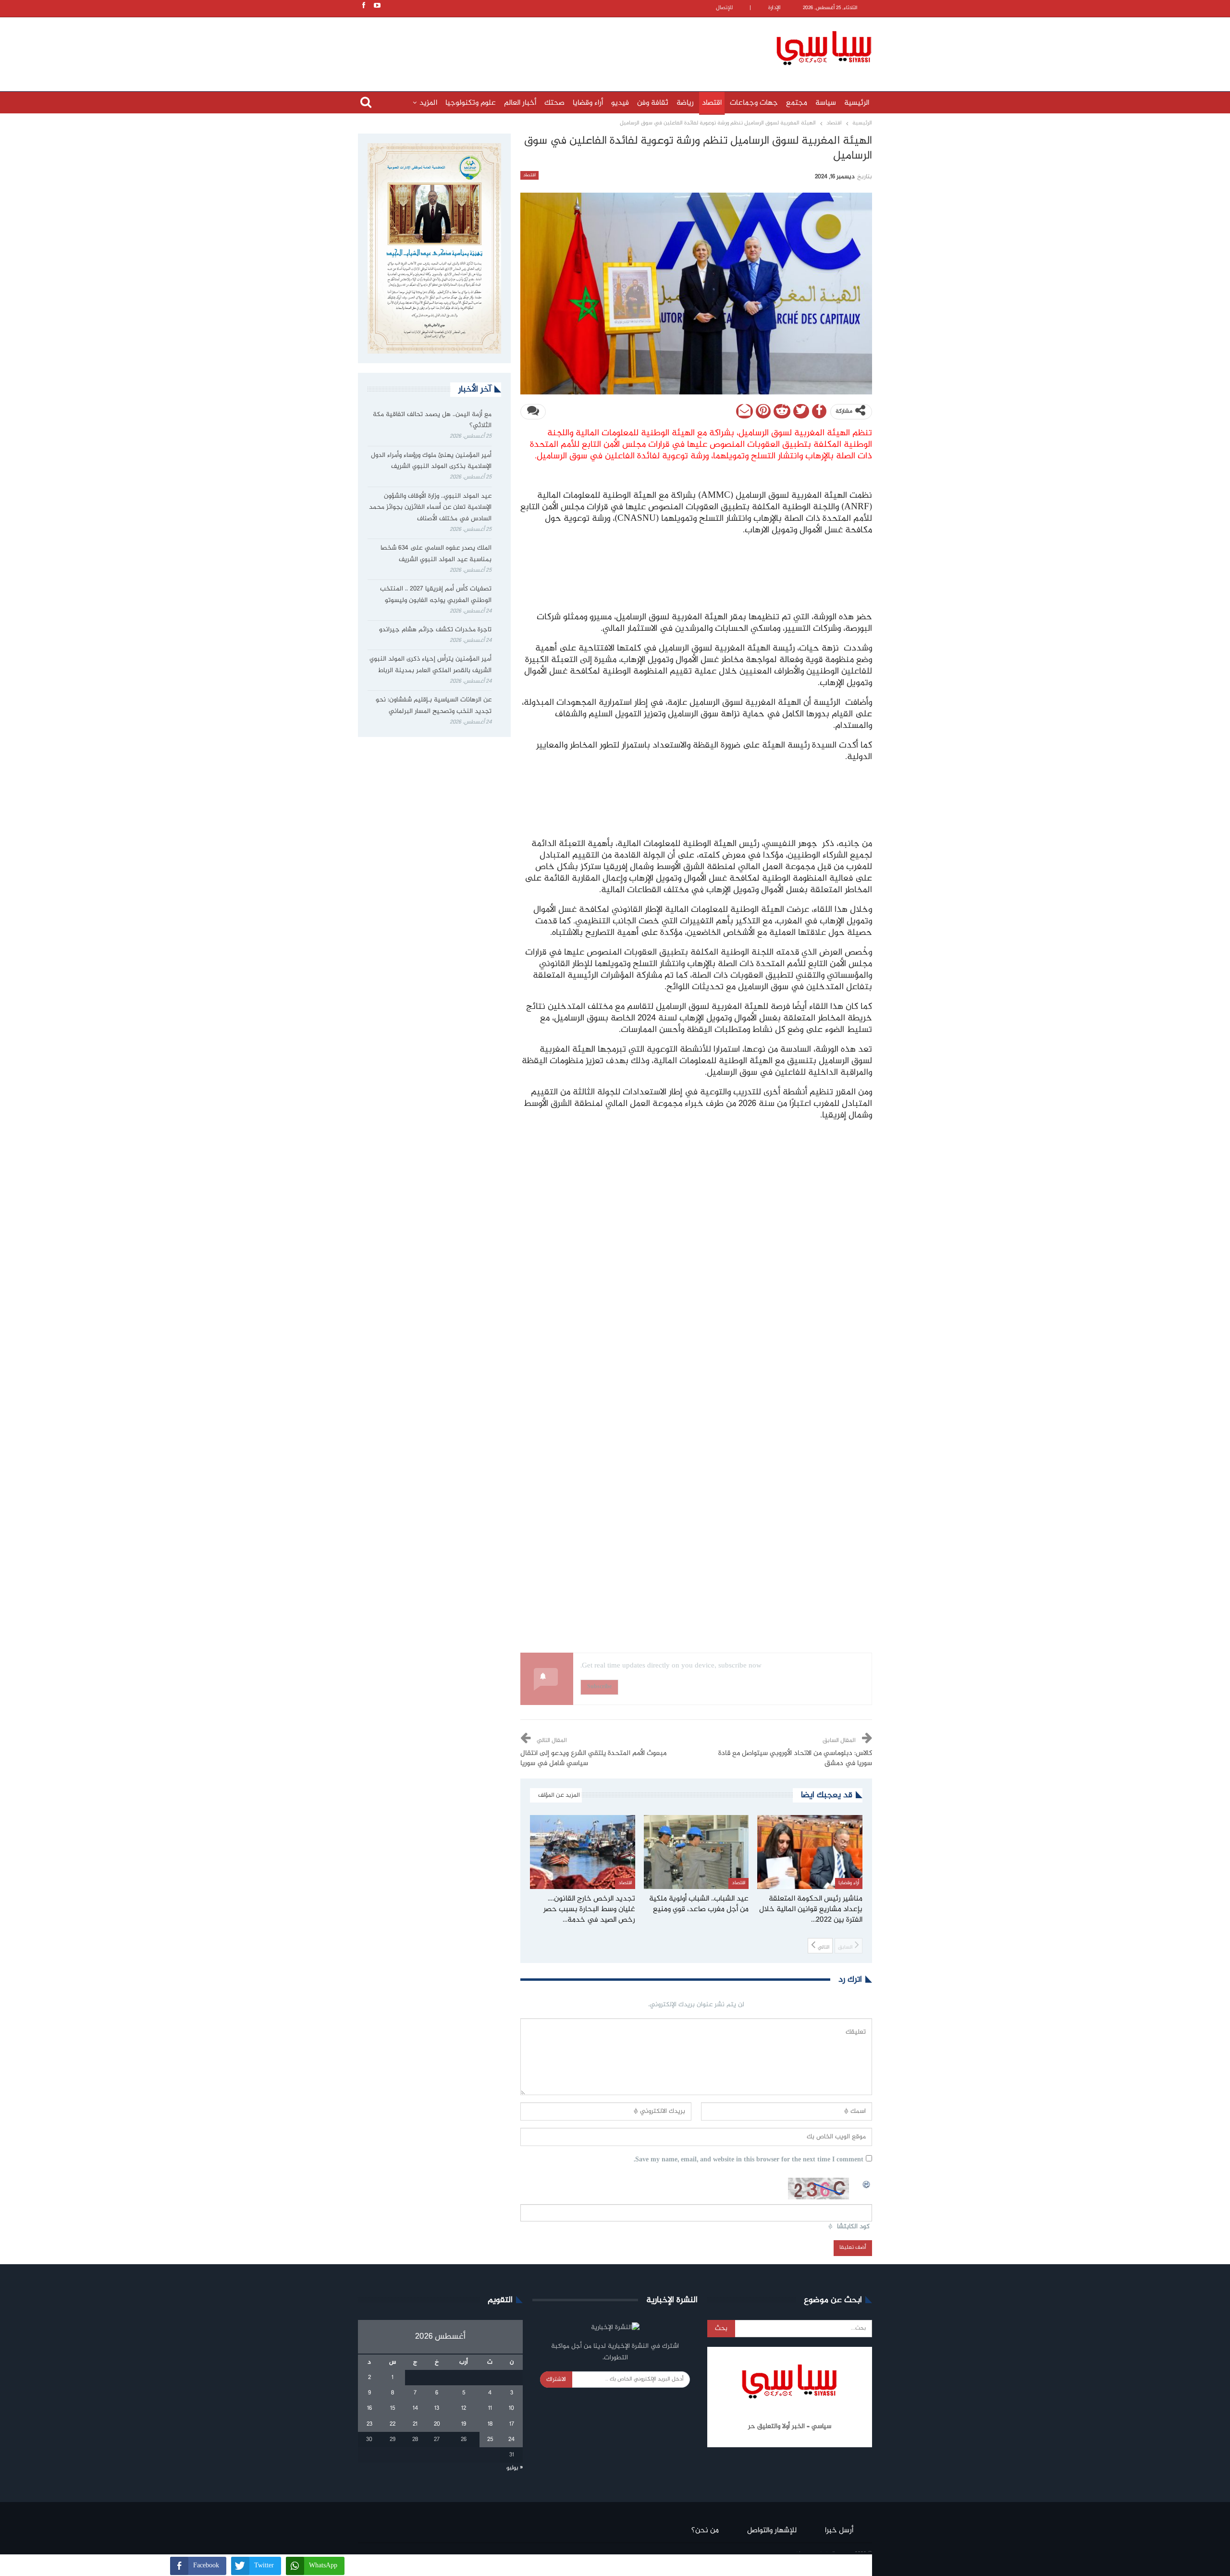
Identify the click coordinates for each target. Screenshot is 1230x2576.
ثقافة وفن (653, 103)
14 (415, 2408)
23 (369, 2424)
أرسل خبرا (839, 2531)
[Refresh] (867, 2183)
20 (437, 2424)
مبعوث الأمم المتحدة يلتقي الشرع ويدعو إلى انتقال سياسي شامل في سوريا (593, 1759)
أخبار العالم (520, 103)
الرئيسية (857, 103)
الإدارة (775, 8)
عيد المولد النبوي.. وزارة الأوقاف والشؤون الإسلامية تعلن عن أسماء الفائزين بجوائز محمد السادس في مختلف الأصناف (430, 508)
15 (393, 2408)
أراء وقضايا (588, 103)
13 (437, 2408)
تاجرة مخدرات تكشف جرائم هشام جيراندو (435, 630)
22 (393, 2424)
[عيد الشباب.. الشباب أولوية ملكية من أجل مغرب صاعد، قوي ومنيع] (696, 1852)
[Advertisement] (553, 47)
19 (464, 2424)
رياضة (685, 103)
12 (464, 2408)
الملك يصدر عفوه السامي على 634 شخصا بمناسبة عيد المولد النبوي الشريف (436, 554)
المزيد (428, 103)
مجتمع (797, 103)
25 (490, 2440)
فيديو (620, 103)
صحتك (554, 103)
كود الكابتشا (853, 2227)
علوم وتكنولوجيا (471, 103)
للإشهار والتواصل (772, 2531)
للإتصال (724, 8)
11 (490, 2408)
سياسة (826, 103)
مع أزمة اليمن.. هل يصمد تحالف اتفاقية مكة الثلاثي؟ (432, 420)
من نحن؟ (705, 2531)
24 (511, 2440)
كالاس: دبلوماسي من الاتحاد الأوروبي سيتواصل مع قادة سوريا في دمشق (795, 1759)
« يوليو (515, 2468)
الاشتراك (556, 2380)
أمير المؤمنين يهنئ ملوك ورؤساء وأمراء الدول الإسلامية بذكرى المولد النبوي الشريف (431, 461)
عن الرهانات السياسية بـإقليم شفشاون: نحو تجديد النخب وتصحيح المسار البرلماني (434, 706)
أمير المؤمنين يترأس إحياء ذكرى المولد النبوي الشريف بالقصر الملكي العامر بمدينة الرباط (430, 665)
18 (490, 2424)
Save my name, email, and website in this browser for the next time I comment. (749, 2160)
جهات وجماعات (754, 103)
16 (369, 2408)
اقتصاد (712, 103)
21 (415, 2424)
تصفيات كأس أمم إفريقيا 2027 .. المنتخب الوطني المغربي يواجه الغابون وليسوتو (436, 595)
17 (512, 2424)
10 (511, 2408)
